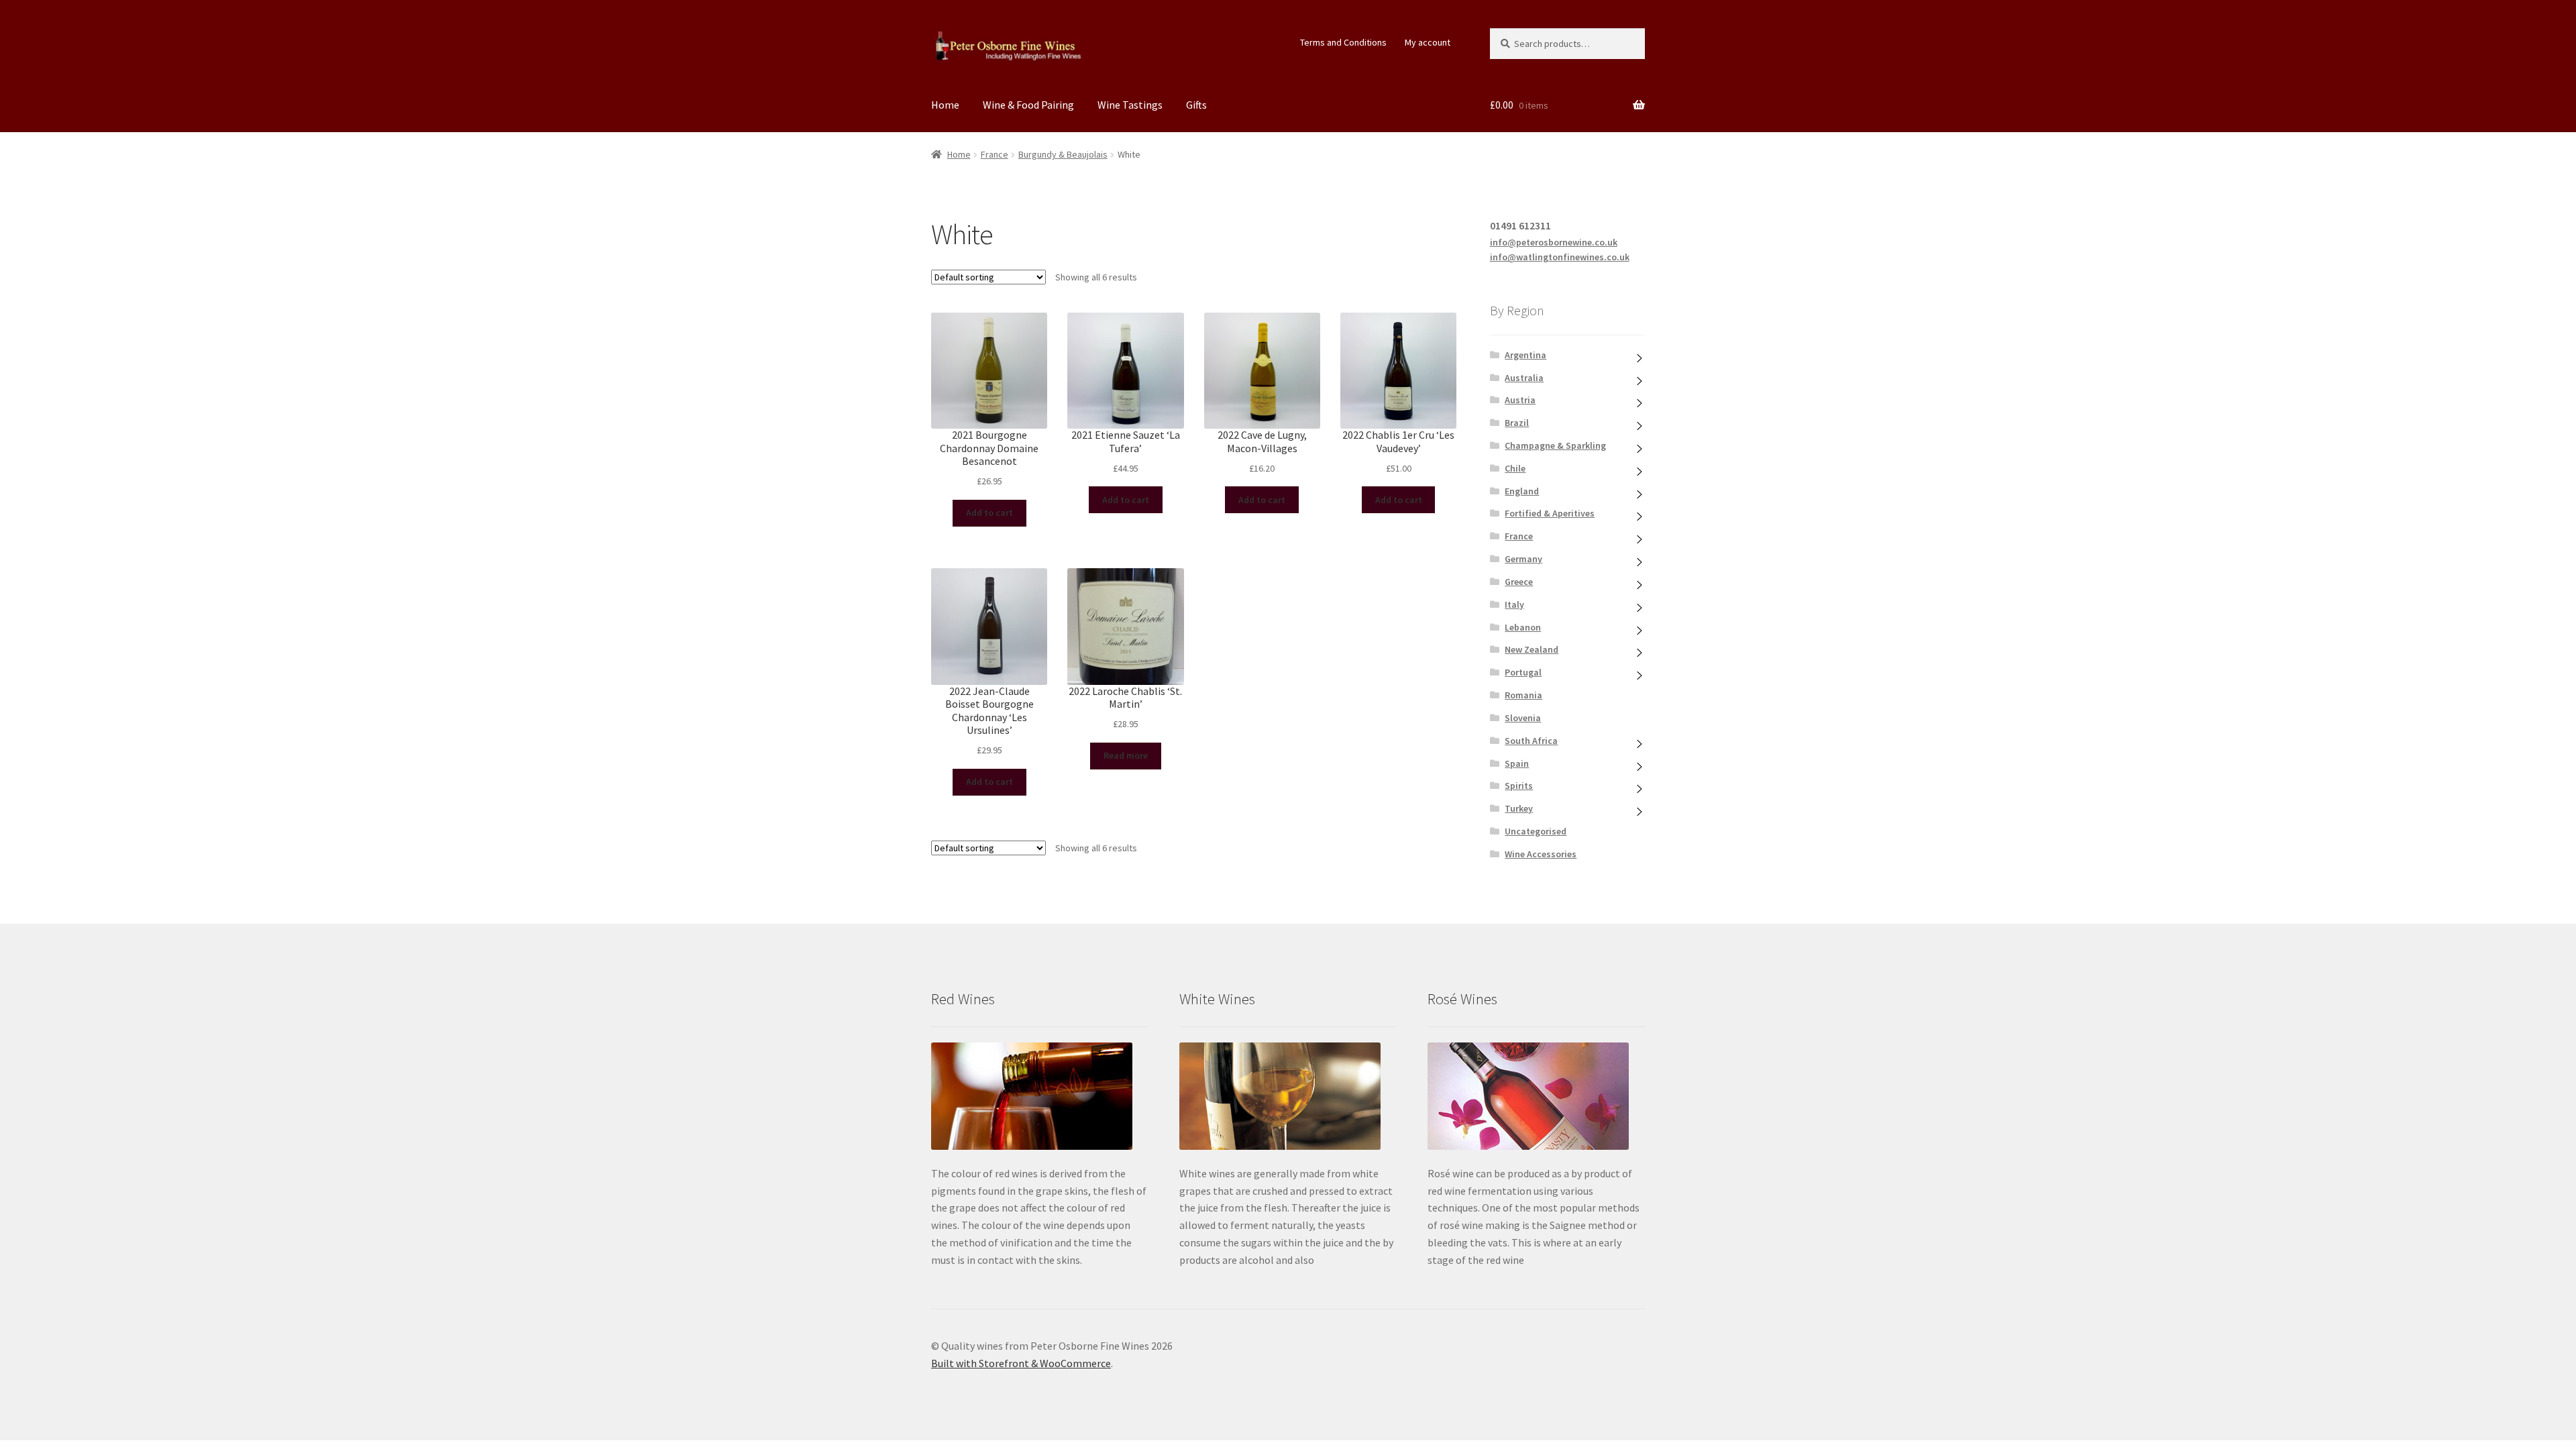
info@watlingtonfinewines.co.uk (1560, 257)
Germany (1523, 559)
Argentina (1525, 355)
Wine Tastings (1130, 105)
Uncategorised (1536, 831)
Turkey (1519, 808)
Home (945, 105)
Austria (1520, 400)
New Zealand (1532, 649)
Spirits (1519, 786)
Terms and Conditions (1343, 42)
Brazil (1517, 423)
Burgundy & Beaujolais (1063, 154)
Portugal (1523, 672)
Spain (1517, 763)
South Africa (1531, 741)
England (1522, 491)
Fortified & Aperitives (1550, 513)
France (995, 154)
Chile (1515, 468)
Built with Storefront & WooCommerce (1021, 1363)
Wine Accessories (1541, 854)
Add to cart (989, 513)
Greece (1519, 582)
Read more (1126, 755)
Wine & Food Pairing (1028, 105)
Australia (1524, 378)
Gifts (1196, 105)
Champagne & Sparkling (1555, 445)
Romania (1523, 695)
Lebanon (1523, 627)
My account (1428, 42)
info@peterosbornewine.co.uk (1554, 242)
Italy (1514, 604)
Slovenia (1523, 718)
